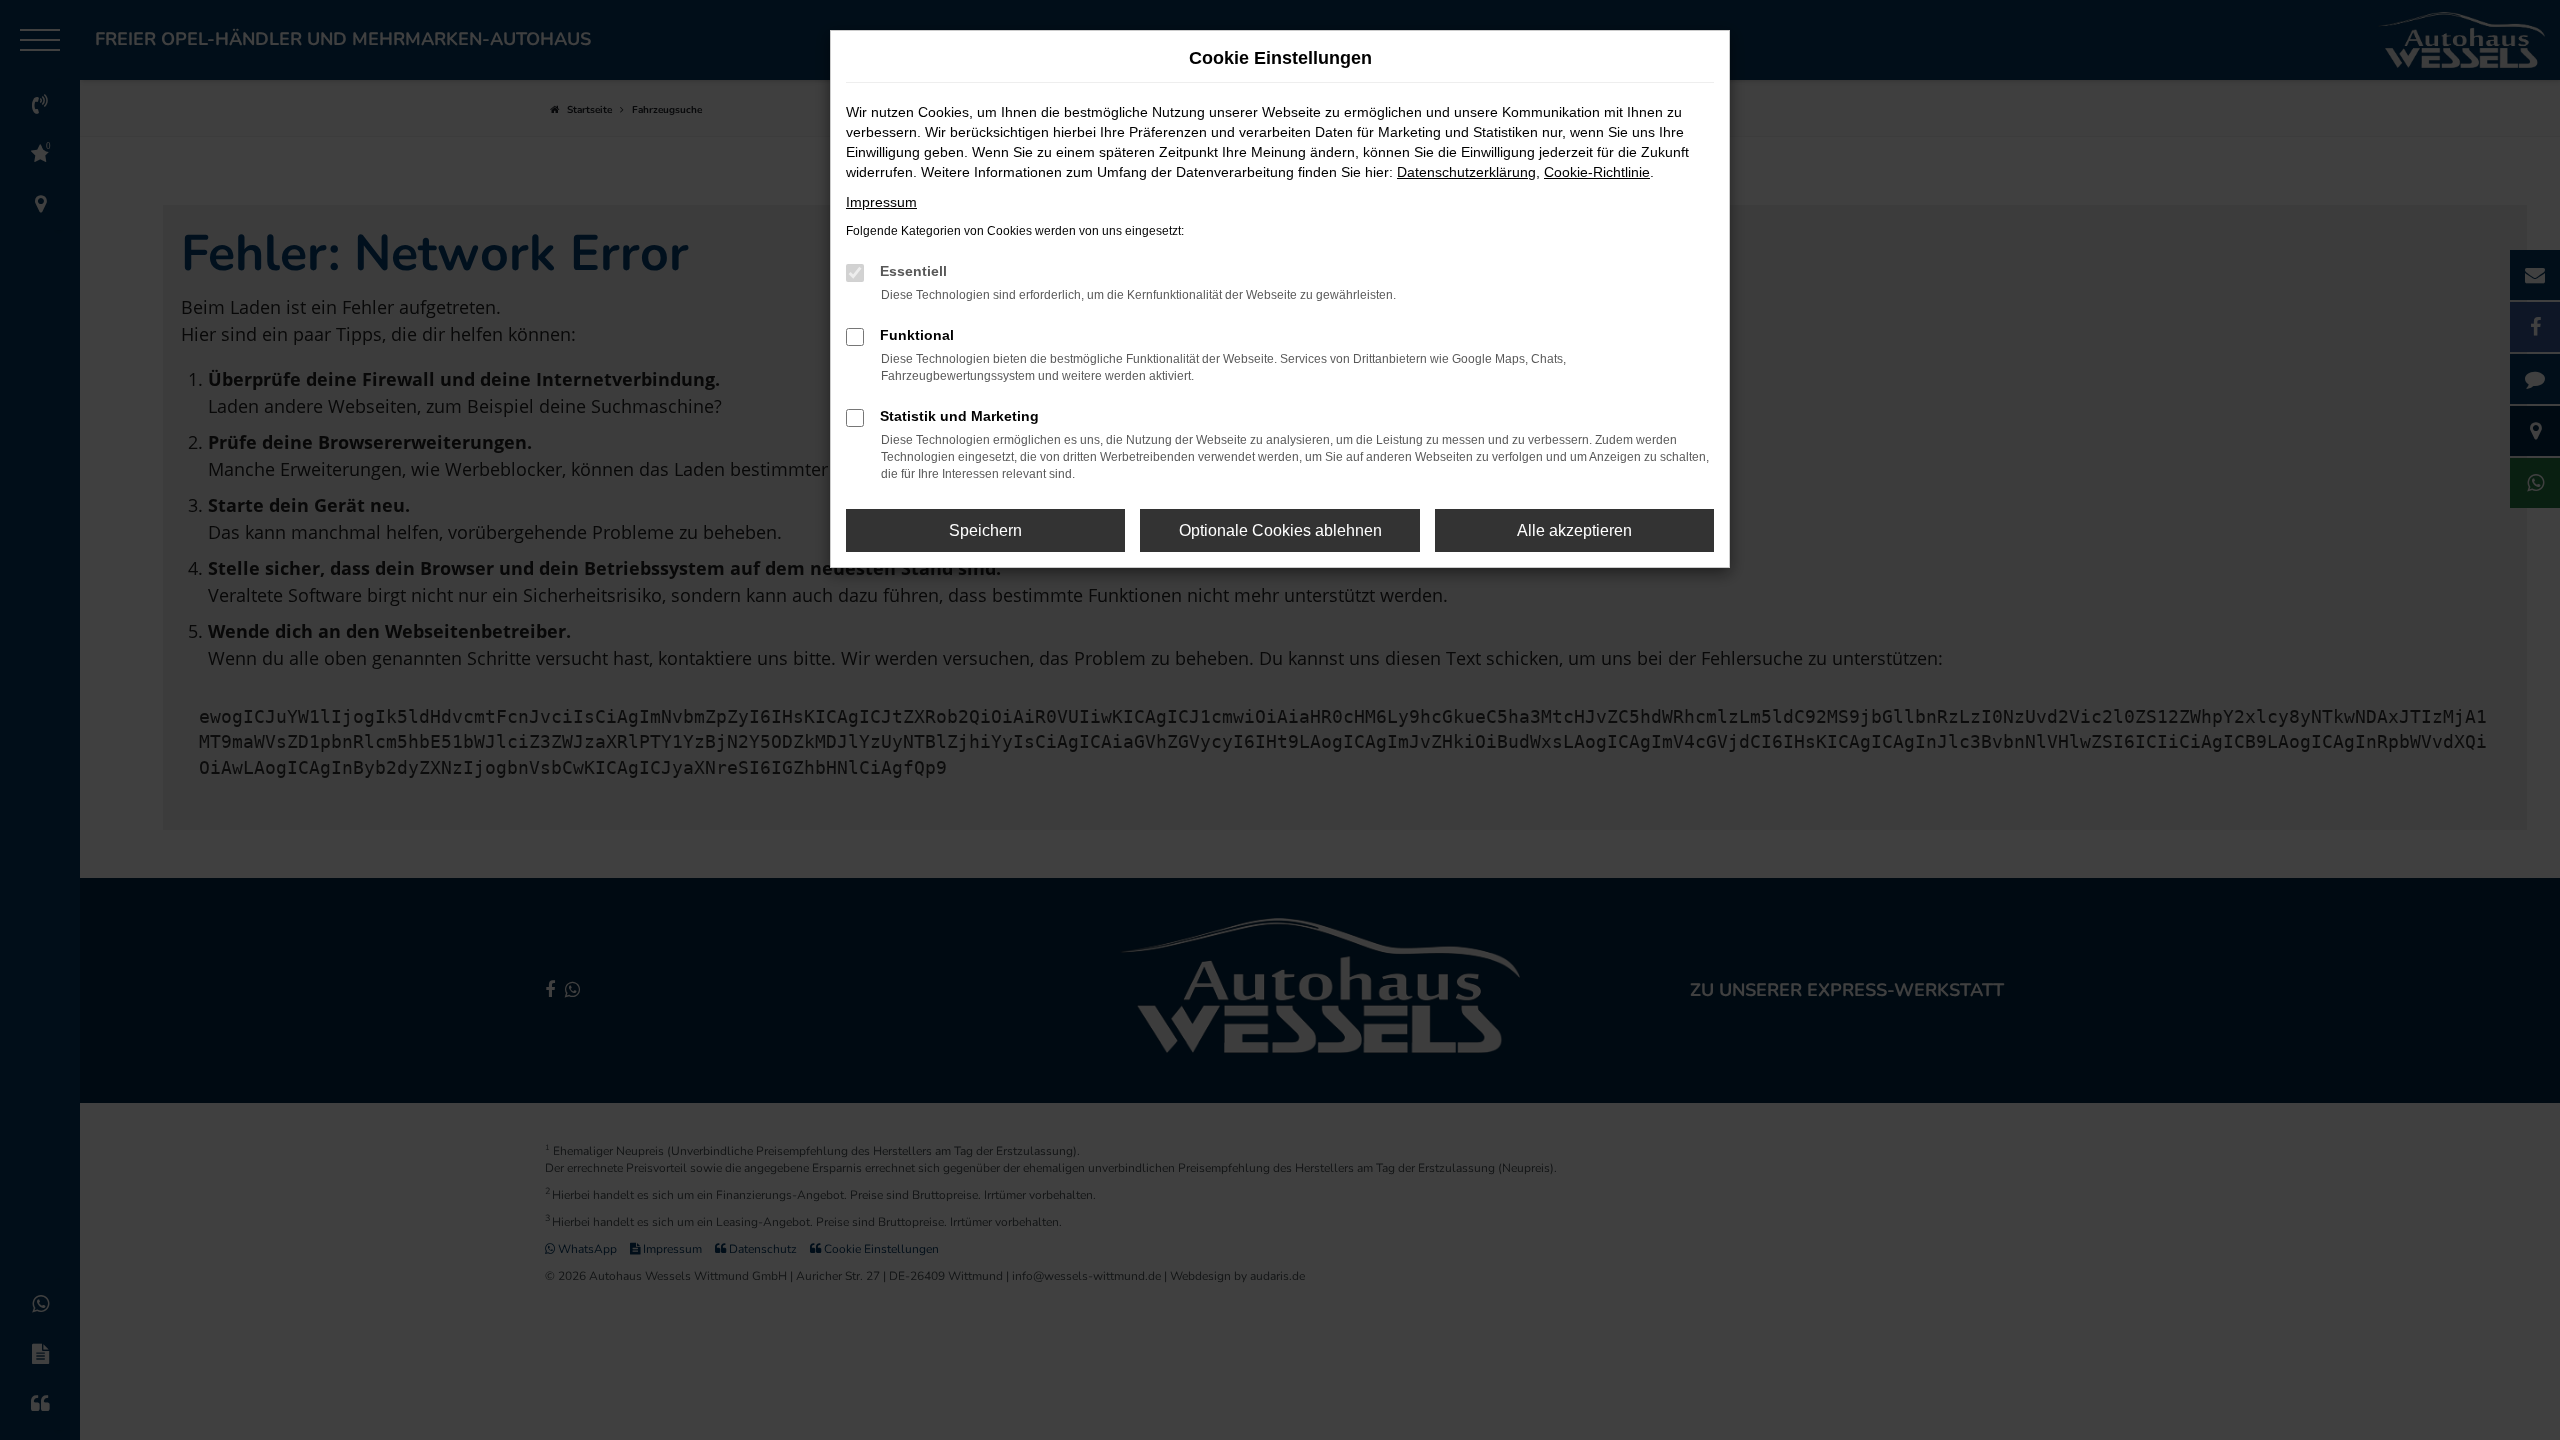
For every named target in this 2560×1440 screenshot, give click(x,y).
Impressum (881, 202)
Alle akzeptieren (1574, 530)
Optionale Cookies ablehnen (1280, 530)
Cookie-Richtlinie (1597, 172)
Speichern (985, 530)
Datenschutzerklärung (1466, 172)
